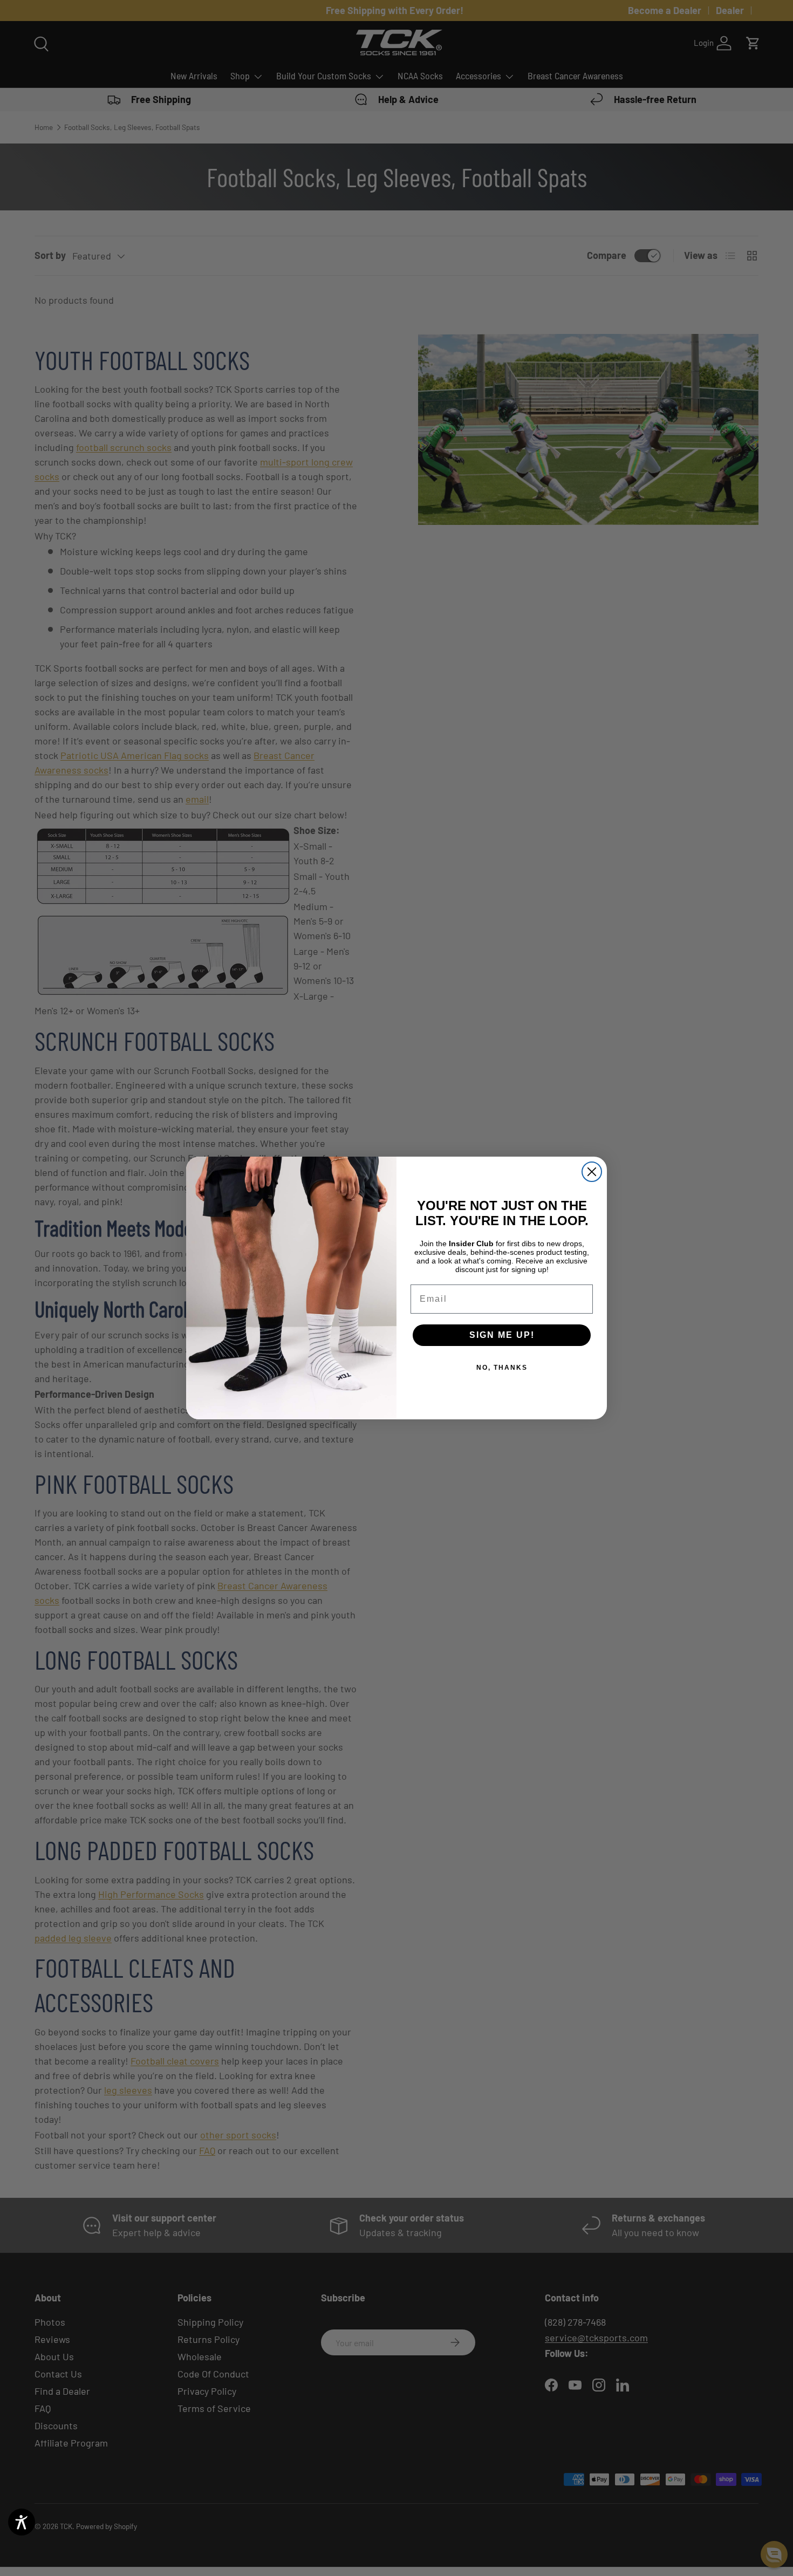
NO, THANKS (502, 1368)
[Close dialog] (592, 1172)
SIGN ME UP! (502, 1335)
